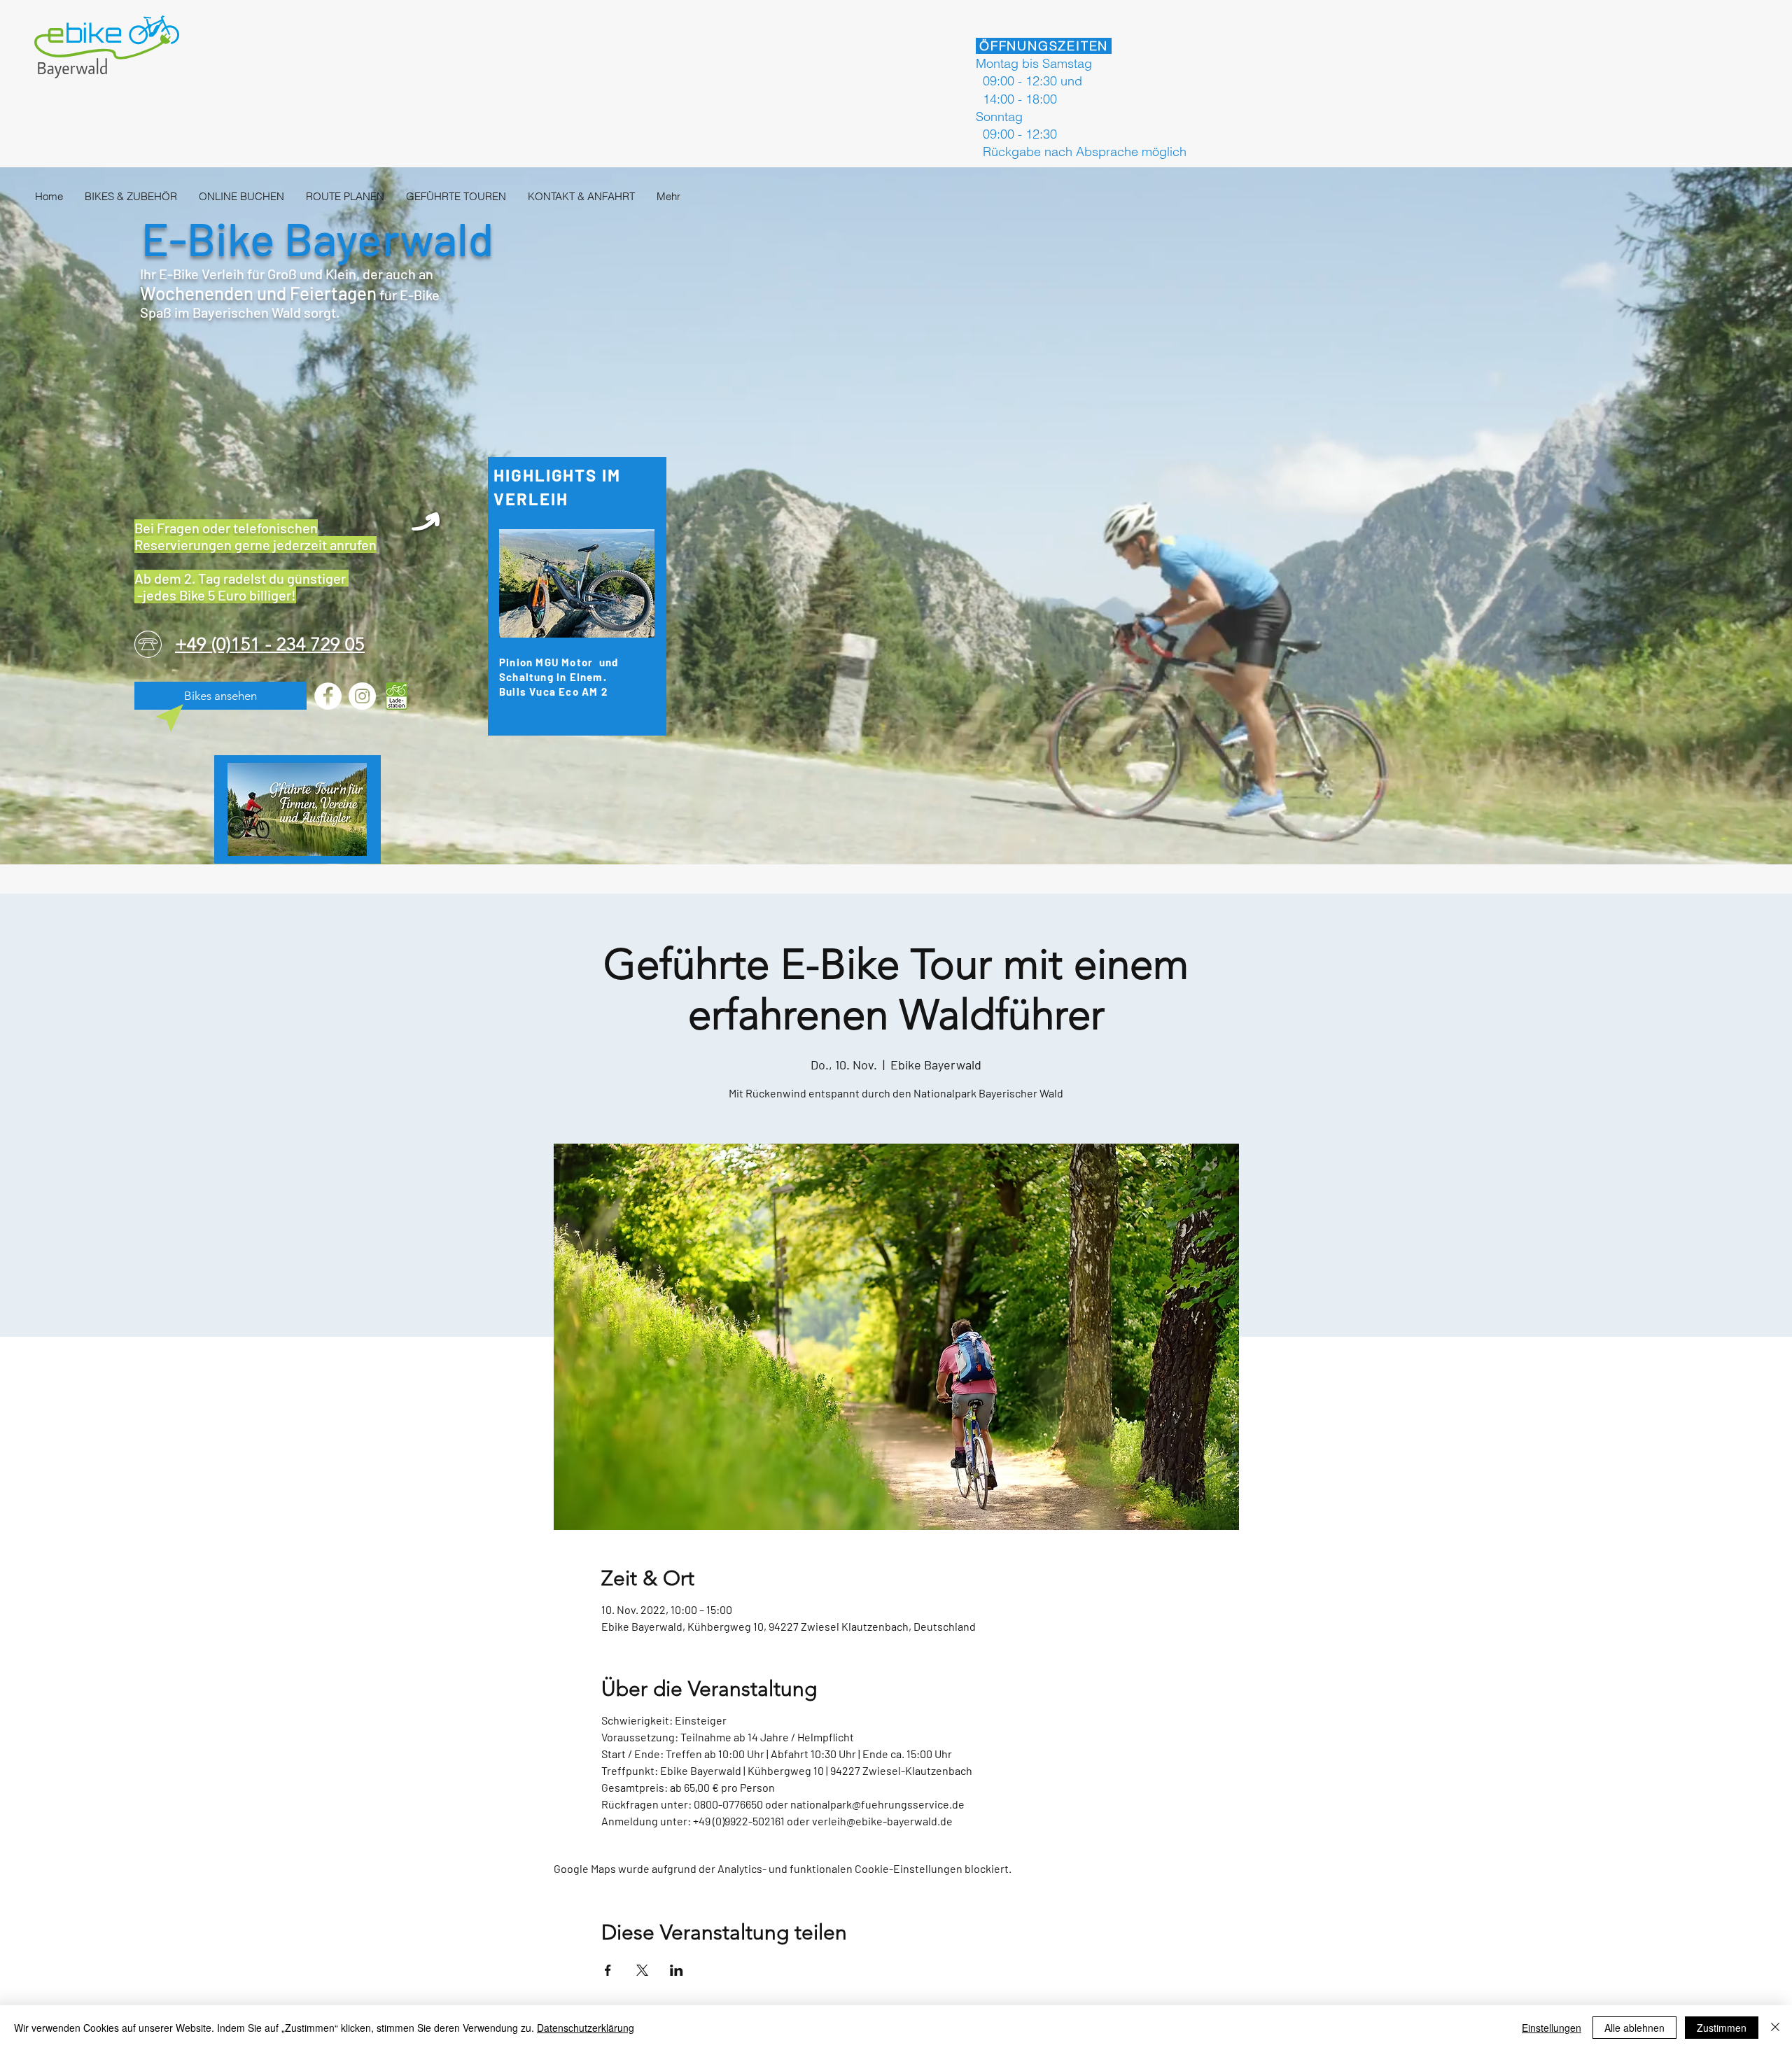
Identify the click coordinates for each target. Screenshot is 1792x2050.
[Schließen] (1775, 2028)
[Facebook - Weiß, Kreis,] (328, 696)
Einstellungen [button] (1552, 2028)
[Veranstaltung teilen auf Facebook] (608, 1970)
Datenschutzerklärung (586, 2028)
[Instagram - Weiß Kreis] (362, 696)
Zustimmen (1722, 2028)
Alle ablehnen (1634, 2028)
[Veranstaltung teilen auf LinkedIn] (677, 1970)
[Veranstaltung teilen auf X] (642, 1970)
